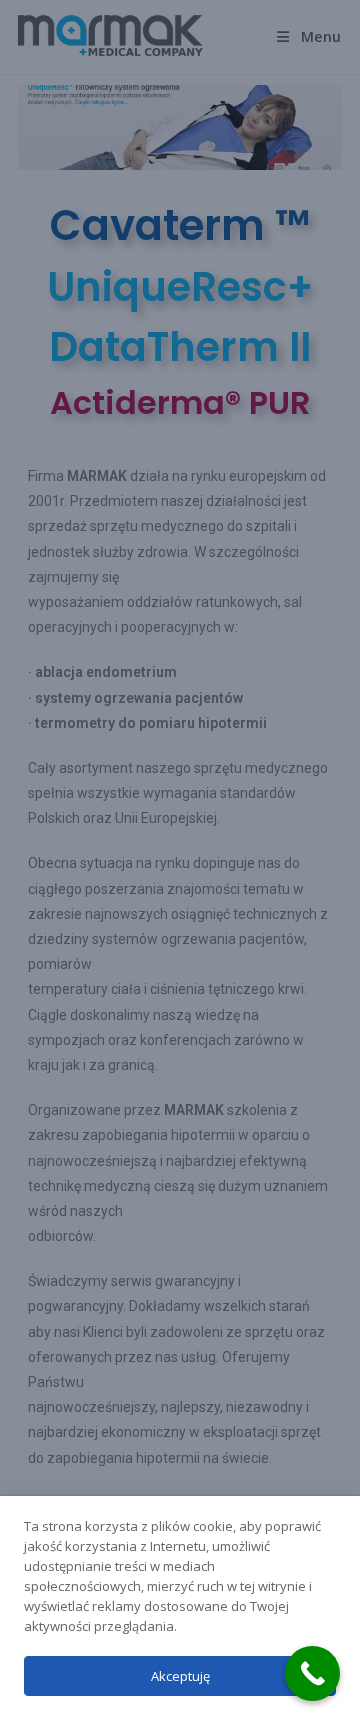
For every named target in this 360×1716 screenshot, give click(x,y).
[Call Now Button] (312, 1673)
